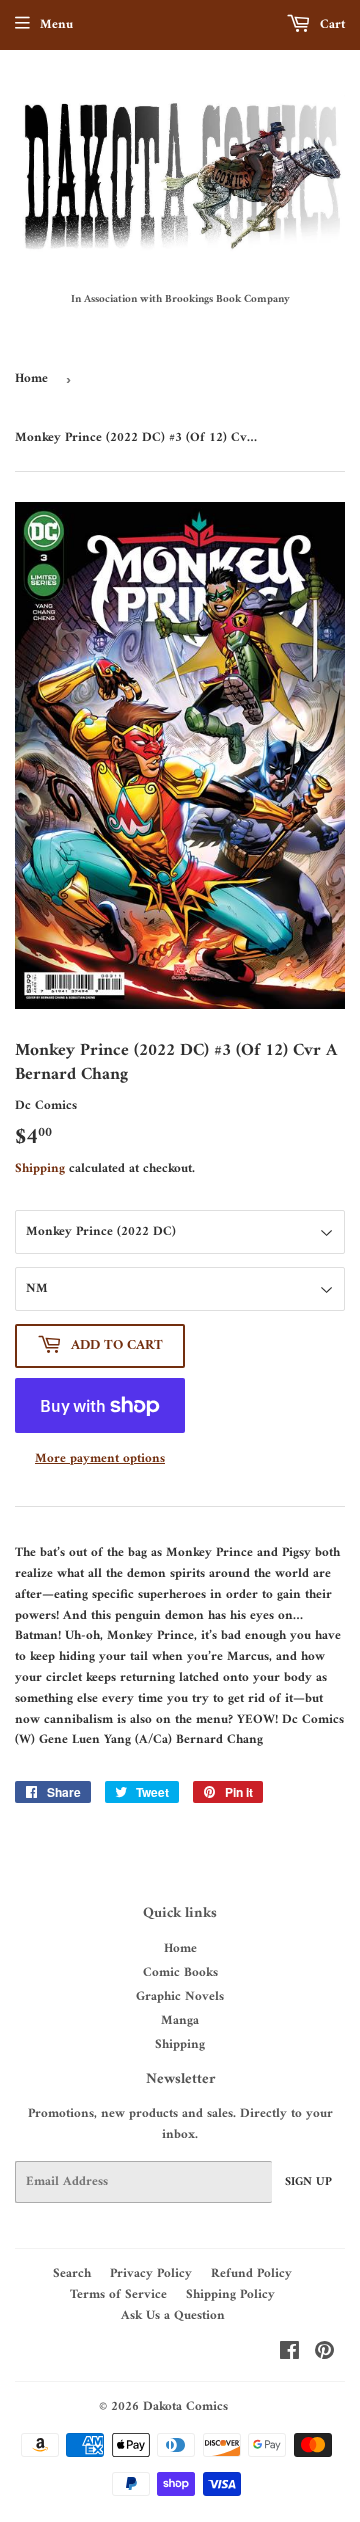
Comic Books (180, 1972)
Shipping (40, 1168)
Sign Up (308, 2182)
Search (72, 2273)
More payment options (100, 1459)
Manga (180, 2020)
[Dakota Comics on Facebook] (289, 2354)
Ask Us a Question (173, 2315)
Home (31, 378)
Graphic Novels (180, 1996)
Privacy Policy (151, 2273)
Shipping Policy (230, 2294)
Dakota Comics (185, 2406)
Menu (56, 24)
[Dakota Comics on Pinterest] (324, 2354)
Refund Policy (251, 2273)
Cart (330, 24)
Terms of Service (118, 2294)
